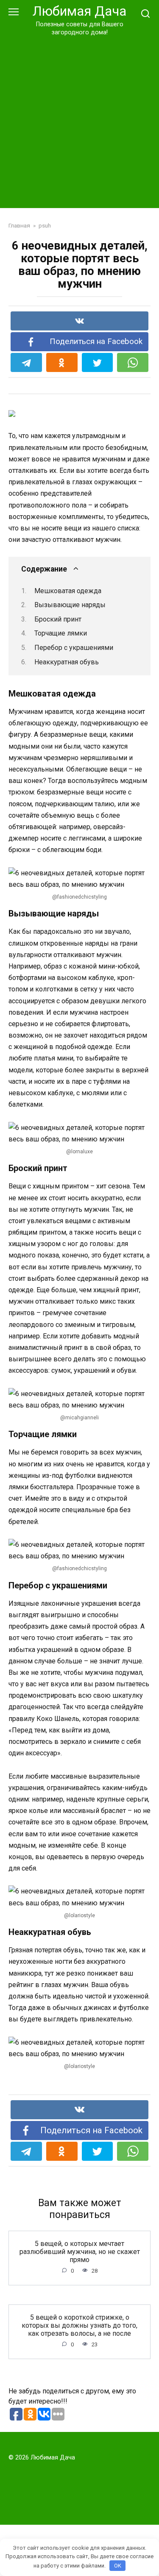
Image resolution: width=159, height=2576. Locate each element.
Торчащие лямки (61, 633)
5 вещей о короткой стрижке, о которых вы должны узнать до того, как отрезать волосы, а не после (79, 2325)
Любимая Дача (79, 11)
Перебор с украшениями (74, 648)
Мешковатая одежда (68, 591)
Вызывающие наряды (70, 605)
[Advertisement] (79, 121)
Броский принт (58, 619)
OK (118, 2566)
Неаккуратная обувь (67, 662)
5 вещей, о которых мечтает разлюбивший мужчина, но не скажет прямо (80, 2252)
